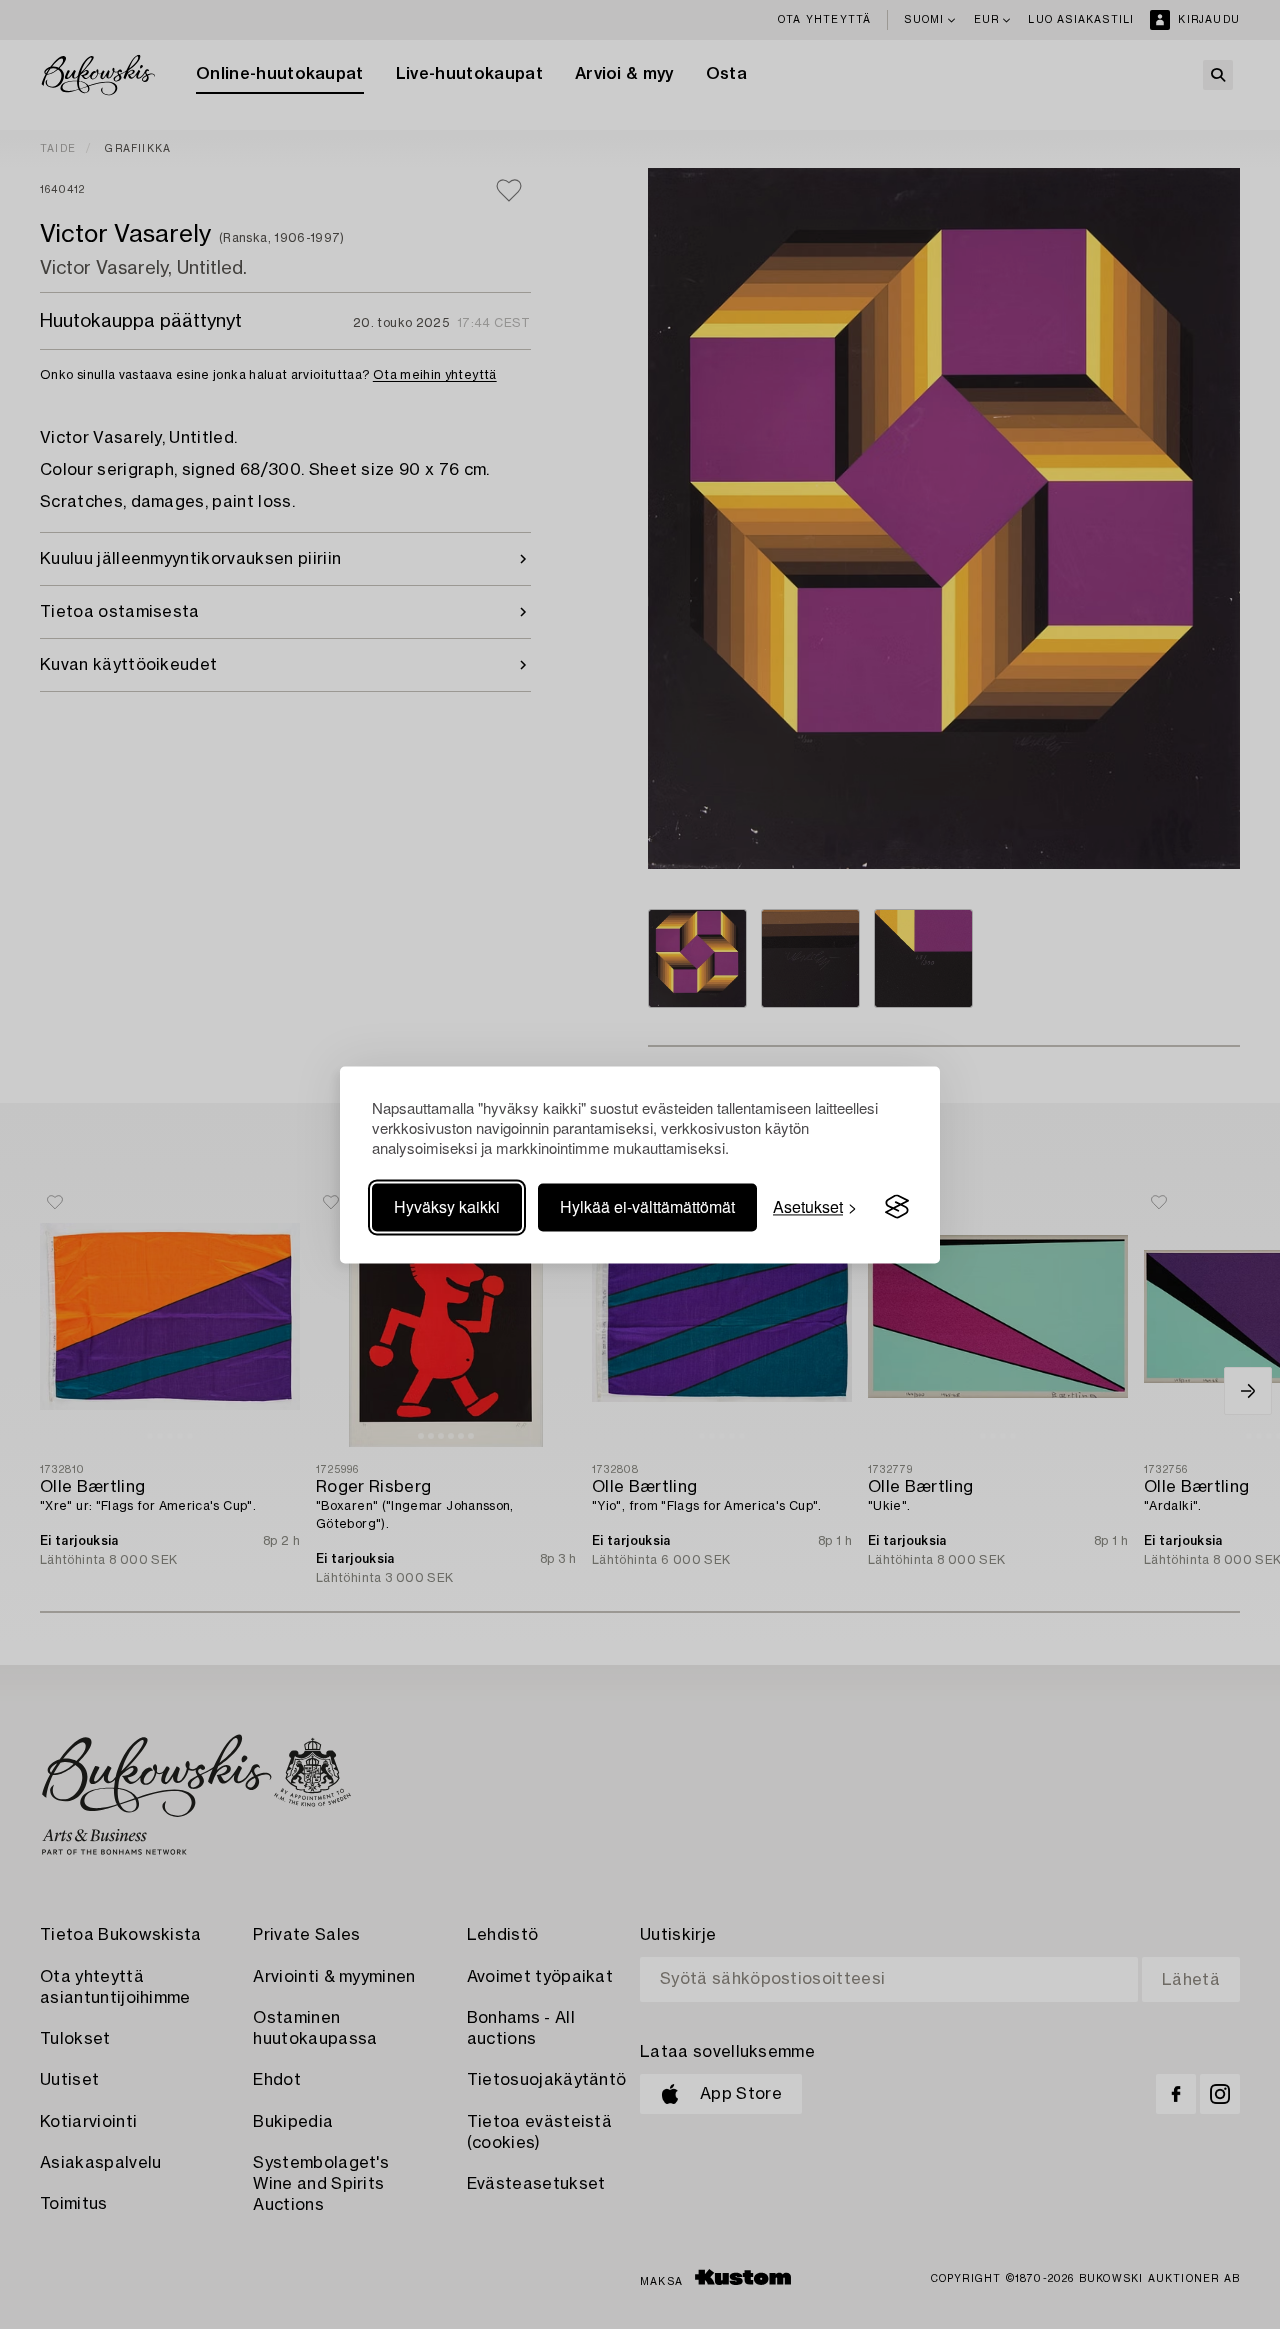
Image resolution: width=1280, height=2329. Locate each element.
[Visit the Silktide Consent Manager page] (897, 1207)
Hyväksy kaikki (447, 1206)
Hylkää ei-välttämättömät (647, 1206)
